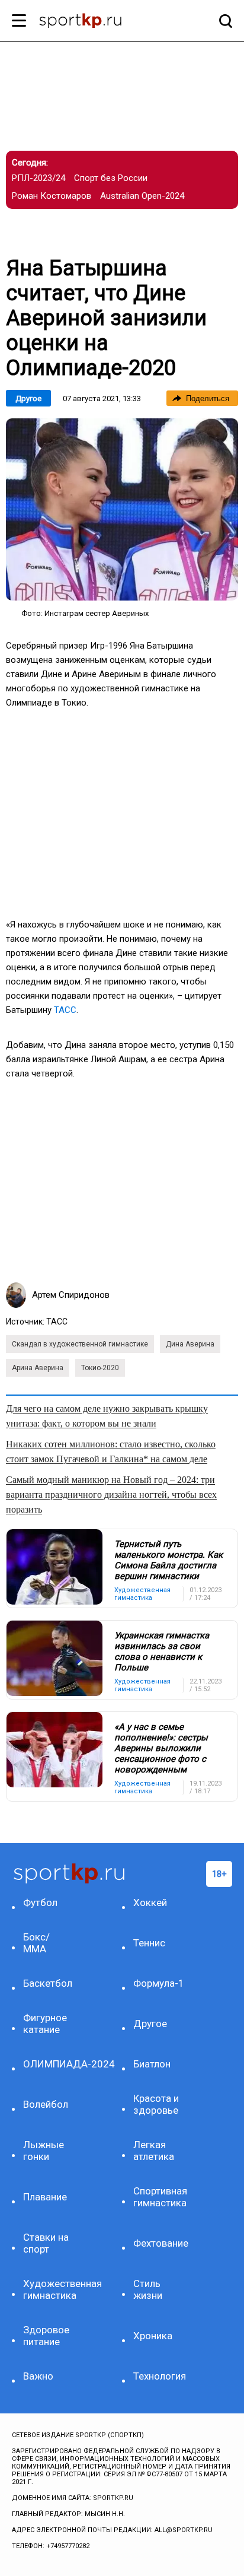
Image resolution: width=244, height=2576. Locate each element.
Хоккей (150, 1902)
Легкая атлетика (154, 2151)
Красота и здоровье (156, 2104)
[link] (122, 509)
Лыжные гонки (44, 2151)
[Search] (223, 21)
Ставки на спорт (46, 2243)
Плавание (45, 2197)
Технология (160, 2376)
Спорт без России (111, 178)
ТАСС (65, 1010)
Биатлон (152, 2064)
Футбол (40, 1902)
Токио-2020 (100, 1368)
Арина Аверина (38, 1368)
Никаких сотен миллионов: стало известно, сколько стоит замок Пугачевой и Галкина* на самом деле (111, 1451)
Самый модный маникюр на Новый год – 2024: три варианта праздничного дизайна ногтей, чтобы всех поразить (111, 1495)
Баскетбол (48, 1983)
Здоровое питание (46, 2336)
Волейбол (46, 2104)
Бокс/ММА (36, 1943)
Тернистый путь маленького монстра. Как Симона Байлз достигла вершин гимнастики (168, 1560)
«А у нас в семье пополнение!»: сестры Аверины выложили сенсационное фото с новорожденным (161, 1748)
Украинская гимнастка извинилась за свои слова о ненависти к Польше (162, 1651)
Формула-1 (159, 1983)
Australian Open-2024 (142, 196)
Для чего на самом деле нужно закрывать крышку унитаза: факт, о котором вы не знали (107, 1416)
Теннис (149, 1943)
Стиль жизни (148, 2289)
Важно (38, 2376)
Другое (28, 398)
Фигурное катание (45, 2024)
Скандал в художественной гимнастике (80, 1344)
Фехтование (160, 2243)
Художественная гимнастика (49, 2289)
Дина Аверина (190, 1344)
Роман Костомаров (52, 196)
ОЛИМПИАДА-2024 (49, 2064)
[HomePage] (103, 22)
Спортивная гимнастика (160, 2197)
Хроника (153, 2336)
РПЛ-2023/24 (38, 178)
